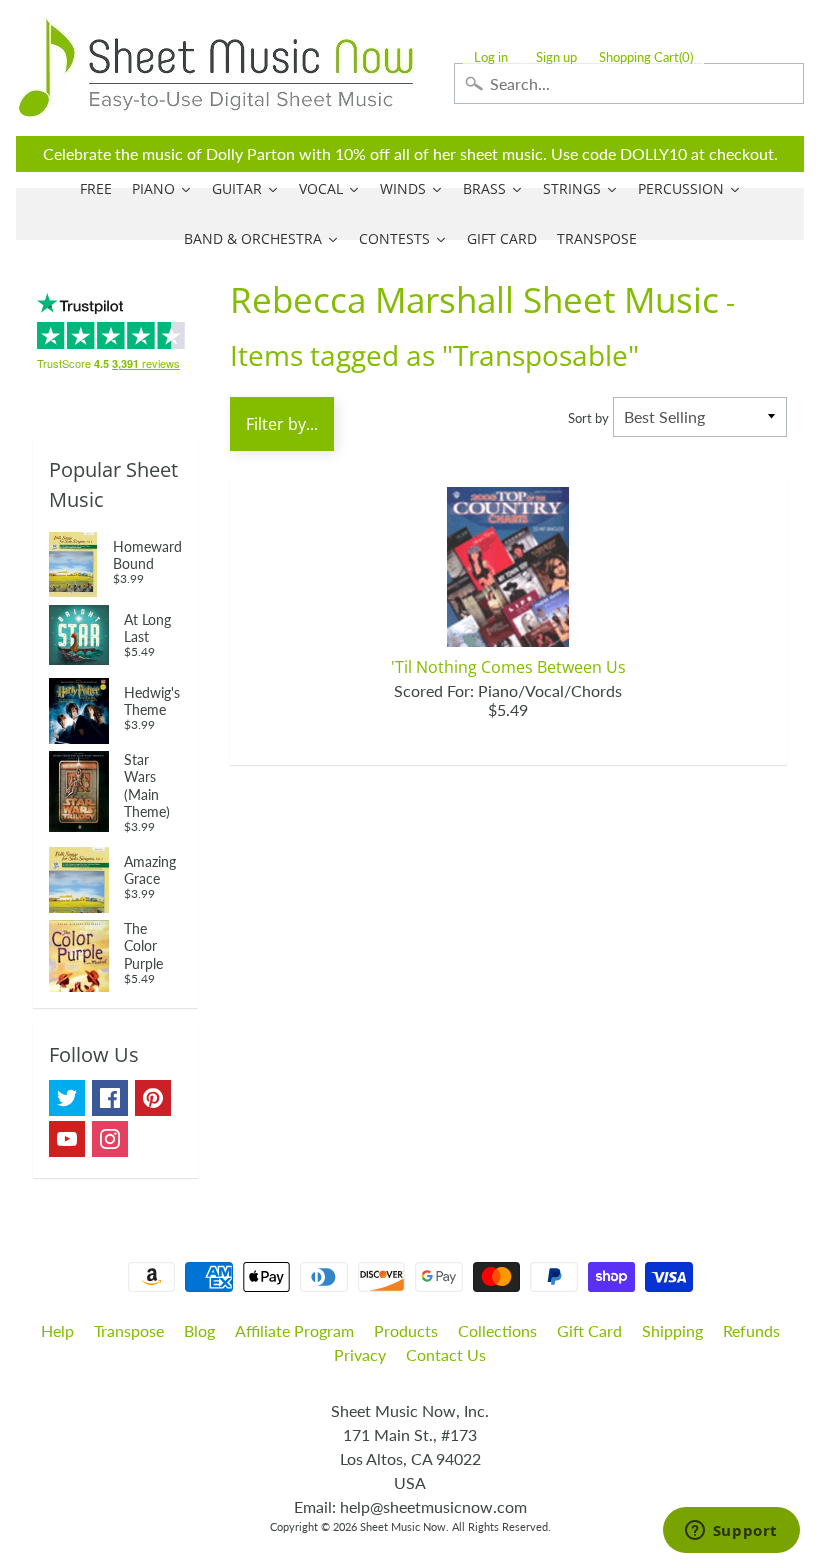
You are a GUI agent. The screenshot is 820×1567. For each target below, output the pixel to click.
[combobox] (629, 83)
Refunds (751, 1330)
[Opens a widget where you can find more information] (731, 1532)
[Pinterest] (153, 1098)
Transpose (129, 1330)
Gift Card (589, 1330)
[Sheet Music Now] (216, 68)
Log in (491, 57)
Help (57, 1330)
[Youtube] (67, 1139)
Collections (497, 1330)
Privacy (360, 1354)
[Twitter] (67, 1098)
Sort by (588, 418)
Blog (199, 1330)
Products (406, 1330)
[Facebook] (110, 1098)
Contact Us (446, 1354)
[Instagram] (110, 1139)
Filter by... (282, 424)
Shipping (672, 1330)
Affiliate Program (294, 1330)
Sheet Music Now (403, 1526)
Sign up (556, 57)
